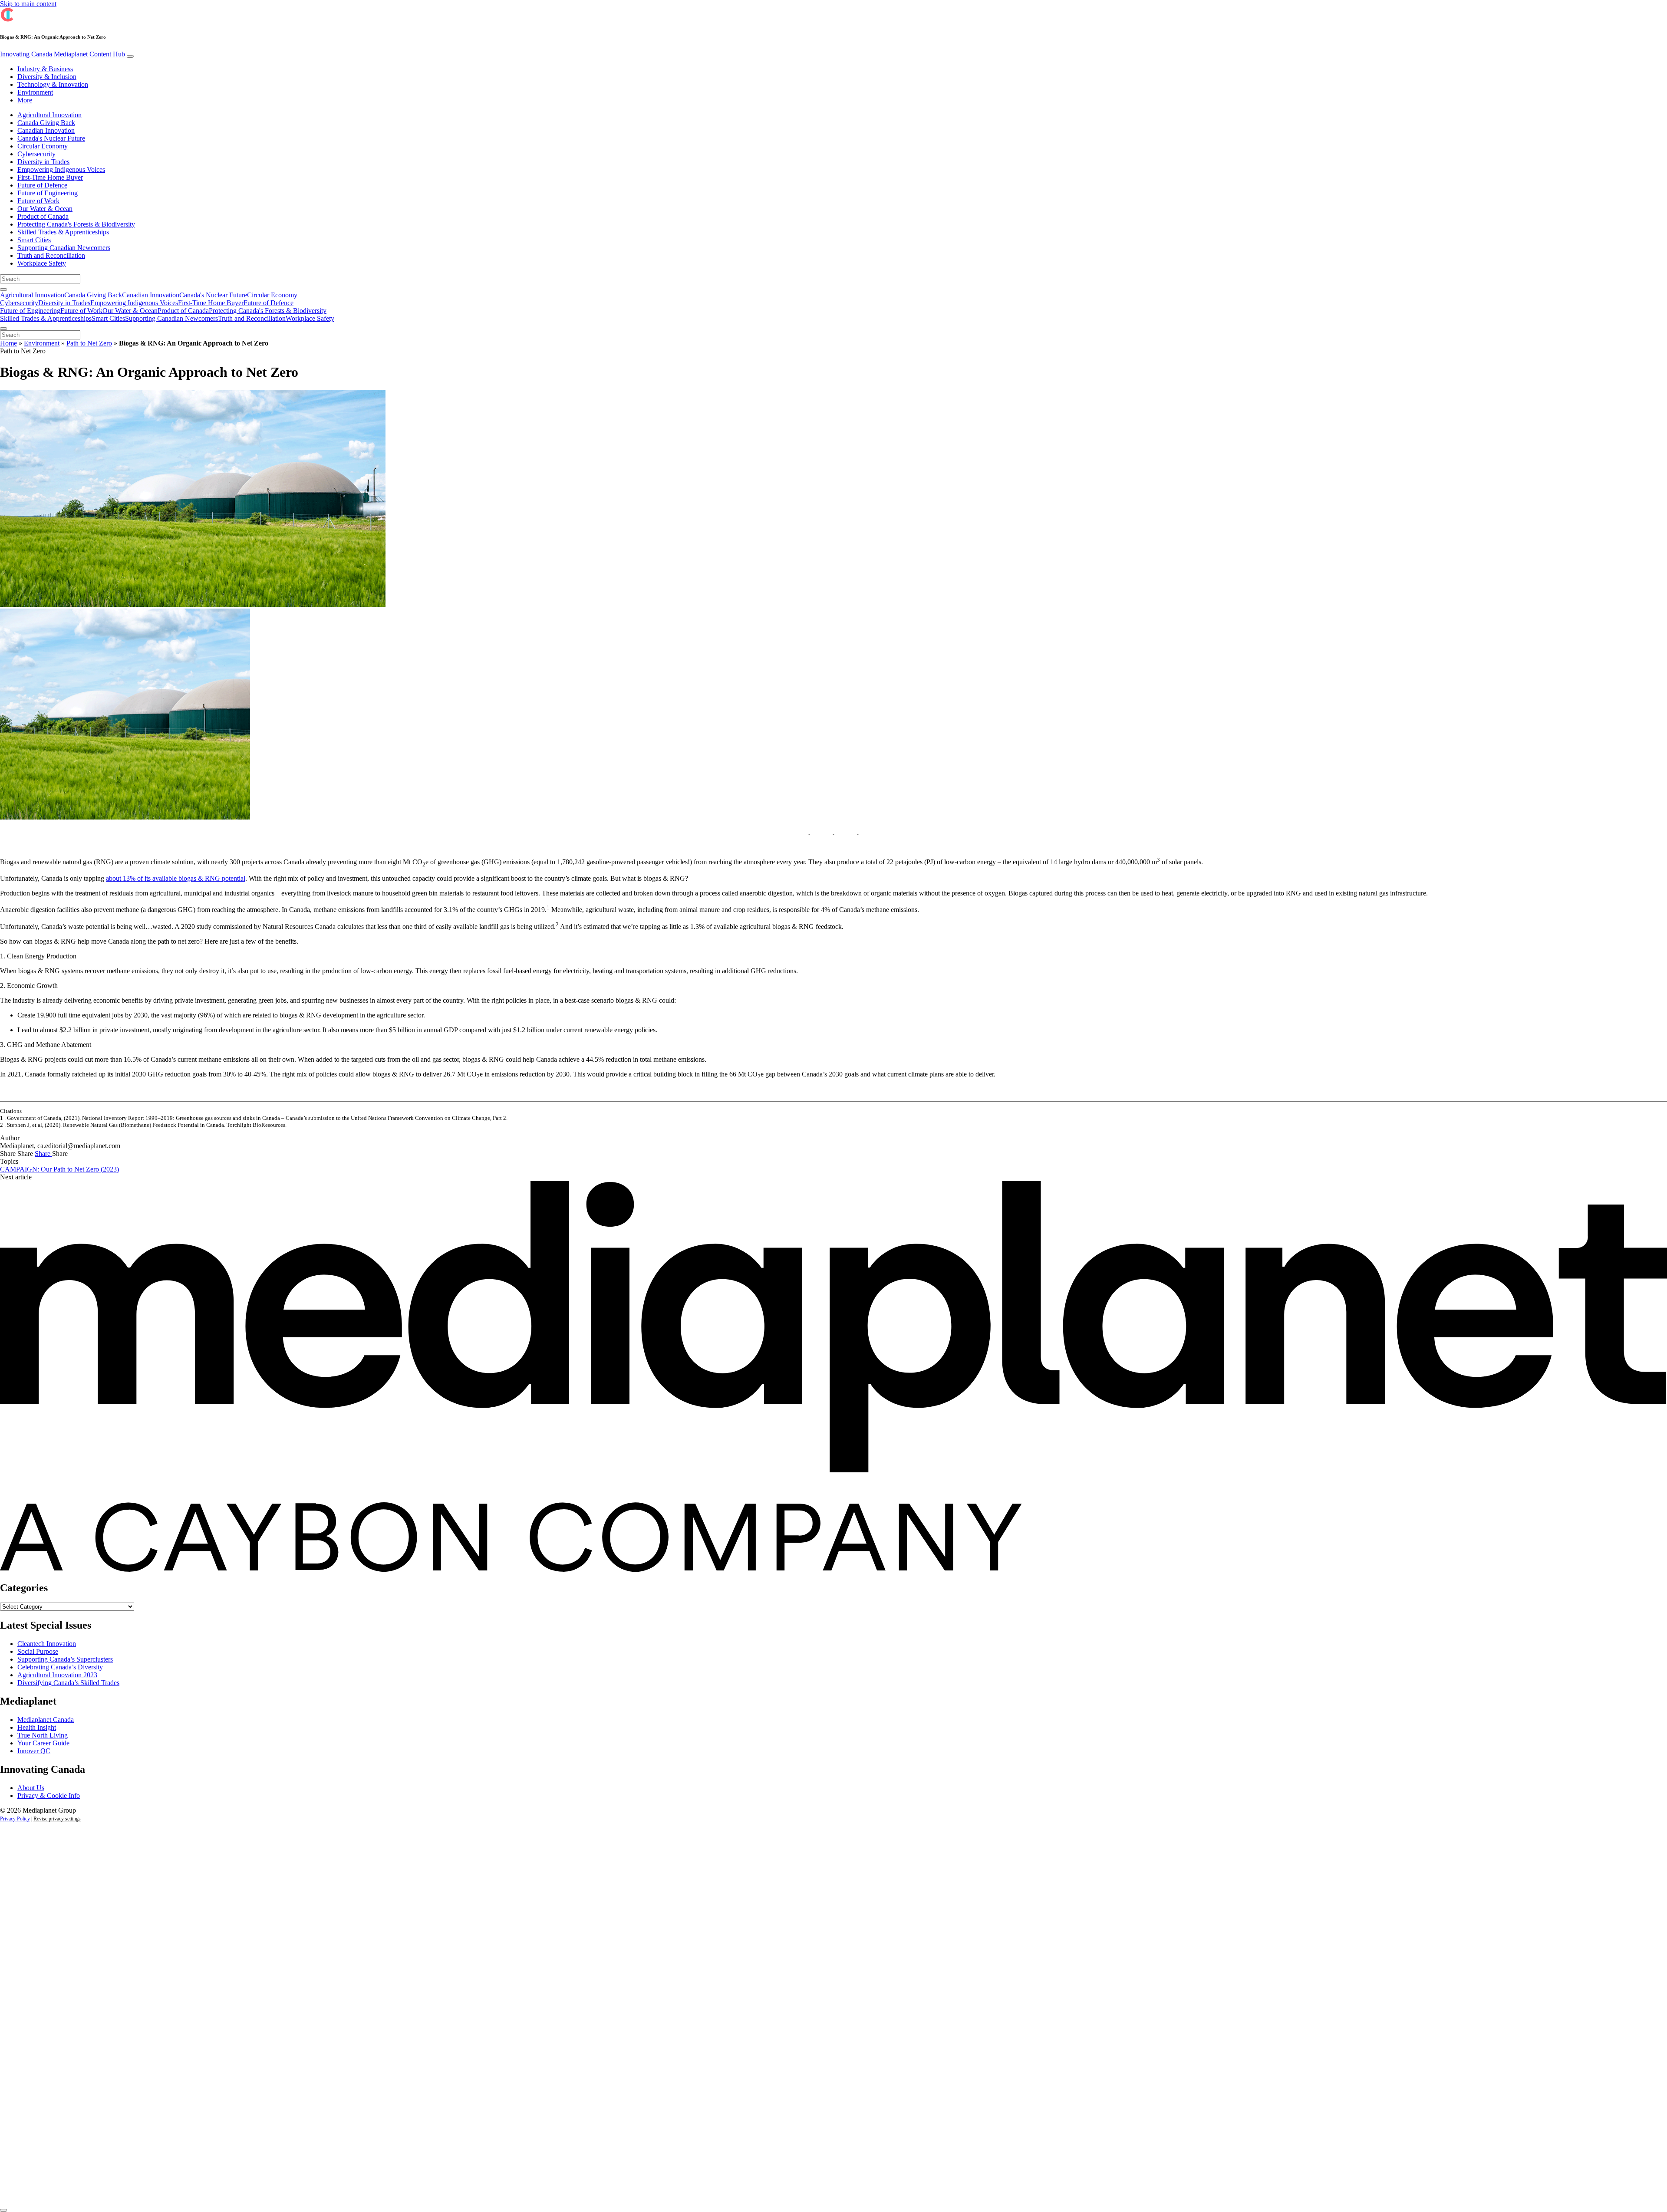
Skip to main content (28, 4)
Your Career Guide (43, 1743)
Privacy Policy (15, 1819)
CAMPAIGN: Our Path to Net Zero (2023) (59, 1169)
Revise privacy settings (57, 1819)
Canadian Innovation (46, 130)
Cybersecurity (36, 154)
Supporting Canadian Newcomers (64, 248)
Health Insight (37, 1727)
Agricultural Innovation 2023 (57, 1675)
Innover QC (34, 1751)
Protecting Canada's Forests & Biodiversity (76, 224)
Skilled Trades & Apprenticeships (63, 232)
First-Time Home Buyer (50, 177)
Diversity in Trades (43, 162)
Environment (35, 92)
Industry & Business (45, 69)
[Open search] (3, 290)
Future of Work (38, 201)
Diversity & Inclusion (47, 77)
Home (8, 343)
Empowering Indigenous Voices (61, 170)
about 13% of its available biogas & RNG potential (176, 878)
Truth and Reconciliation (51, 255)
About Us (31, 1788)
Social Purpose (38, 1651)
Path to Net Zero (89, 343)
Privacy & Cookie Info (49, 1796)
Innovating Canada (63, 54)
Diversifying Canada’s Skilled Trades (68, 1683)
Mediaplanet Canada (46, 1720)
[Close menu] (3, 329)
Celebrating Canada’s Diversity (60, 1667)
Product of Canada (43, 216)
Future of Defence (42, 185)
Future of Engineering (48, 193)
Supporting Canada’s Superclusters (65, 1659)
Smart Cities (34, 240)
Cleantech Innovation (47, 1644)
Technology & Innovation (53, 84)
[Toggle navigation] (130, 56)
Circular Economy (43, 146)
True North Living (43, 1735)
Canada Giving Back (46, 123)
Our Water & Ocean (45, 209)
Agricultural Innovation (49, 115)
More (25, 100)
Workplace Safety (42, 263)
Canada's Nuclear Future (51, 138)
